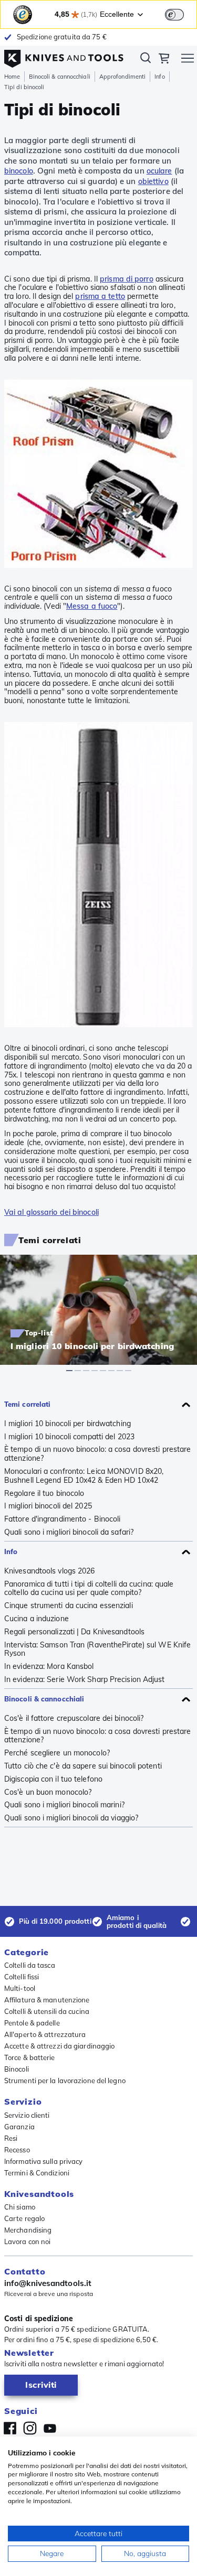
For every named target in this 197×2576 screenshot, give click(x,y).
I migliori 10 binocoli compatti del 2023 (69, 1437)
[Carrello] (164, 60)
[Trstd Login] (181, 14)
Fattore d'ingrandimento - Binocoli (62, 1519)
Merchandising (28, 2230)
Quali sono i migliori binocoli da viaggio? (71, 1818)
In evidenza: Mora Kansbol (49, 1667)
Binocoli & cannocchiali (59, 77)
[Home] (64, 56)
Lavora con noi (27, 2241)
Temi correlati (27, 1404)
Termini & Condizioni (37, 2173)
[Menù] (188, 60)
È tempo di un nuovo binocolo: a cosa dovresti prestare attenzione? (97, 1454)
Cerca (146, 60)
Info (159, 77)
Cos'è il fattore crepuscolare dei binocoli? (74, 1718)
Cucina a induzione (37, 1619)
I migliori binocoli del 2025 (48, 1506)
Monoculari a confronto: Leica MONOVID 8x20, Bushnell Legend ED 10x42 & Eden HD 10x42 (84, 1476)
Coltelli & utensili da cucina (47, 2011)
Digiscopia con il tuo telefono (53, 1779)
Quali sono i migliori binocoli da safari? (69, 1532)
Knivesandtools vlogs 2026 (50, 1571)
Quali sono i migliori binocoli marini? (64, 1805)
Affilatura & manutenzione (47, 2000)
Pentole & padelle (32, 2023)
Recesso (17, 2150)
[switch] (174, 15)
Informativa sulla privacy (44, 2161)
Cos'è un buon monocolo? (48, 1792)
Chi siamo (20, 2207)
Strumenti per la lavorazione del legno (65, 2081)
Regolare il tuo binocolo (44, 1494)
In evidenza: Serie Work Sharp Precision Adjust (85, 1680)
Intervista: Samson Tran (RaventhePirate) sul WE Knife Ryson (97, 1650)
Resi (11, 2138)
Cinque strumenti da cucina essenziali (69, 1606)
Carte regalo (24, 2218)
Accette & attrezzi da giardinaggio (59, 2046)
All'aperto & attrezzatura (45, 2034)
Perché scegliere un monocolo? (57, 1753)
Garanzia (19, 2127)
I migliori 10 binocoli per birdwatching (68, 1424)
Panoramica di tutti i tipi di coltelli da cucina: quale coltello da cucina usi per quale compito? (89, 1589)
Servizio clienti (27, 2115)
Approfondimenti (123, 77)
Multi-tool (20, 1988)
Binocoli (17, 2069)
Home (12, 77)
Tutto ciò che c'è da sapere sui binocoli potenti (83, 1766)
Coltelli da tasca (30, 1965)
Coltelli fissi (22, 1977)
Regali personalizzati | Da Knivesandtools (74, 1632)
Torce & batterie (30, 2057)
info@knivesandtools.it (48, 2283)
